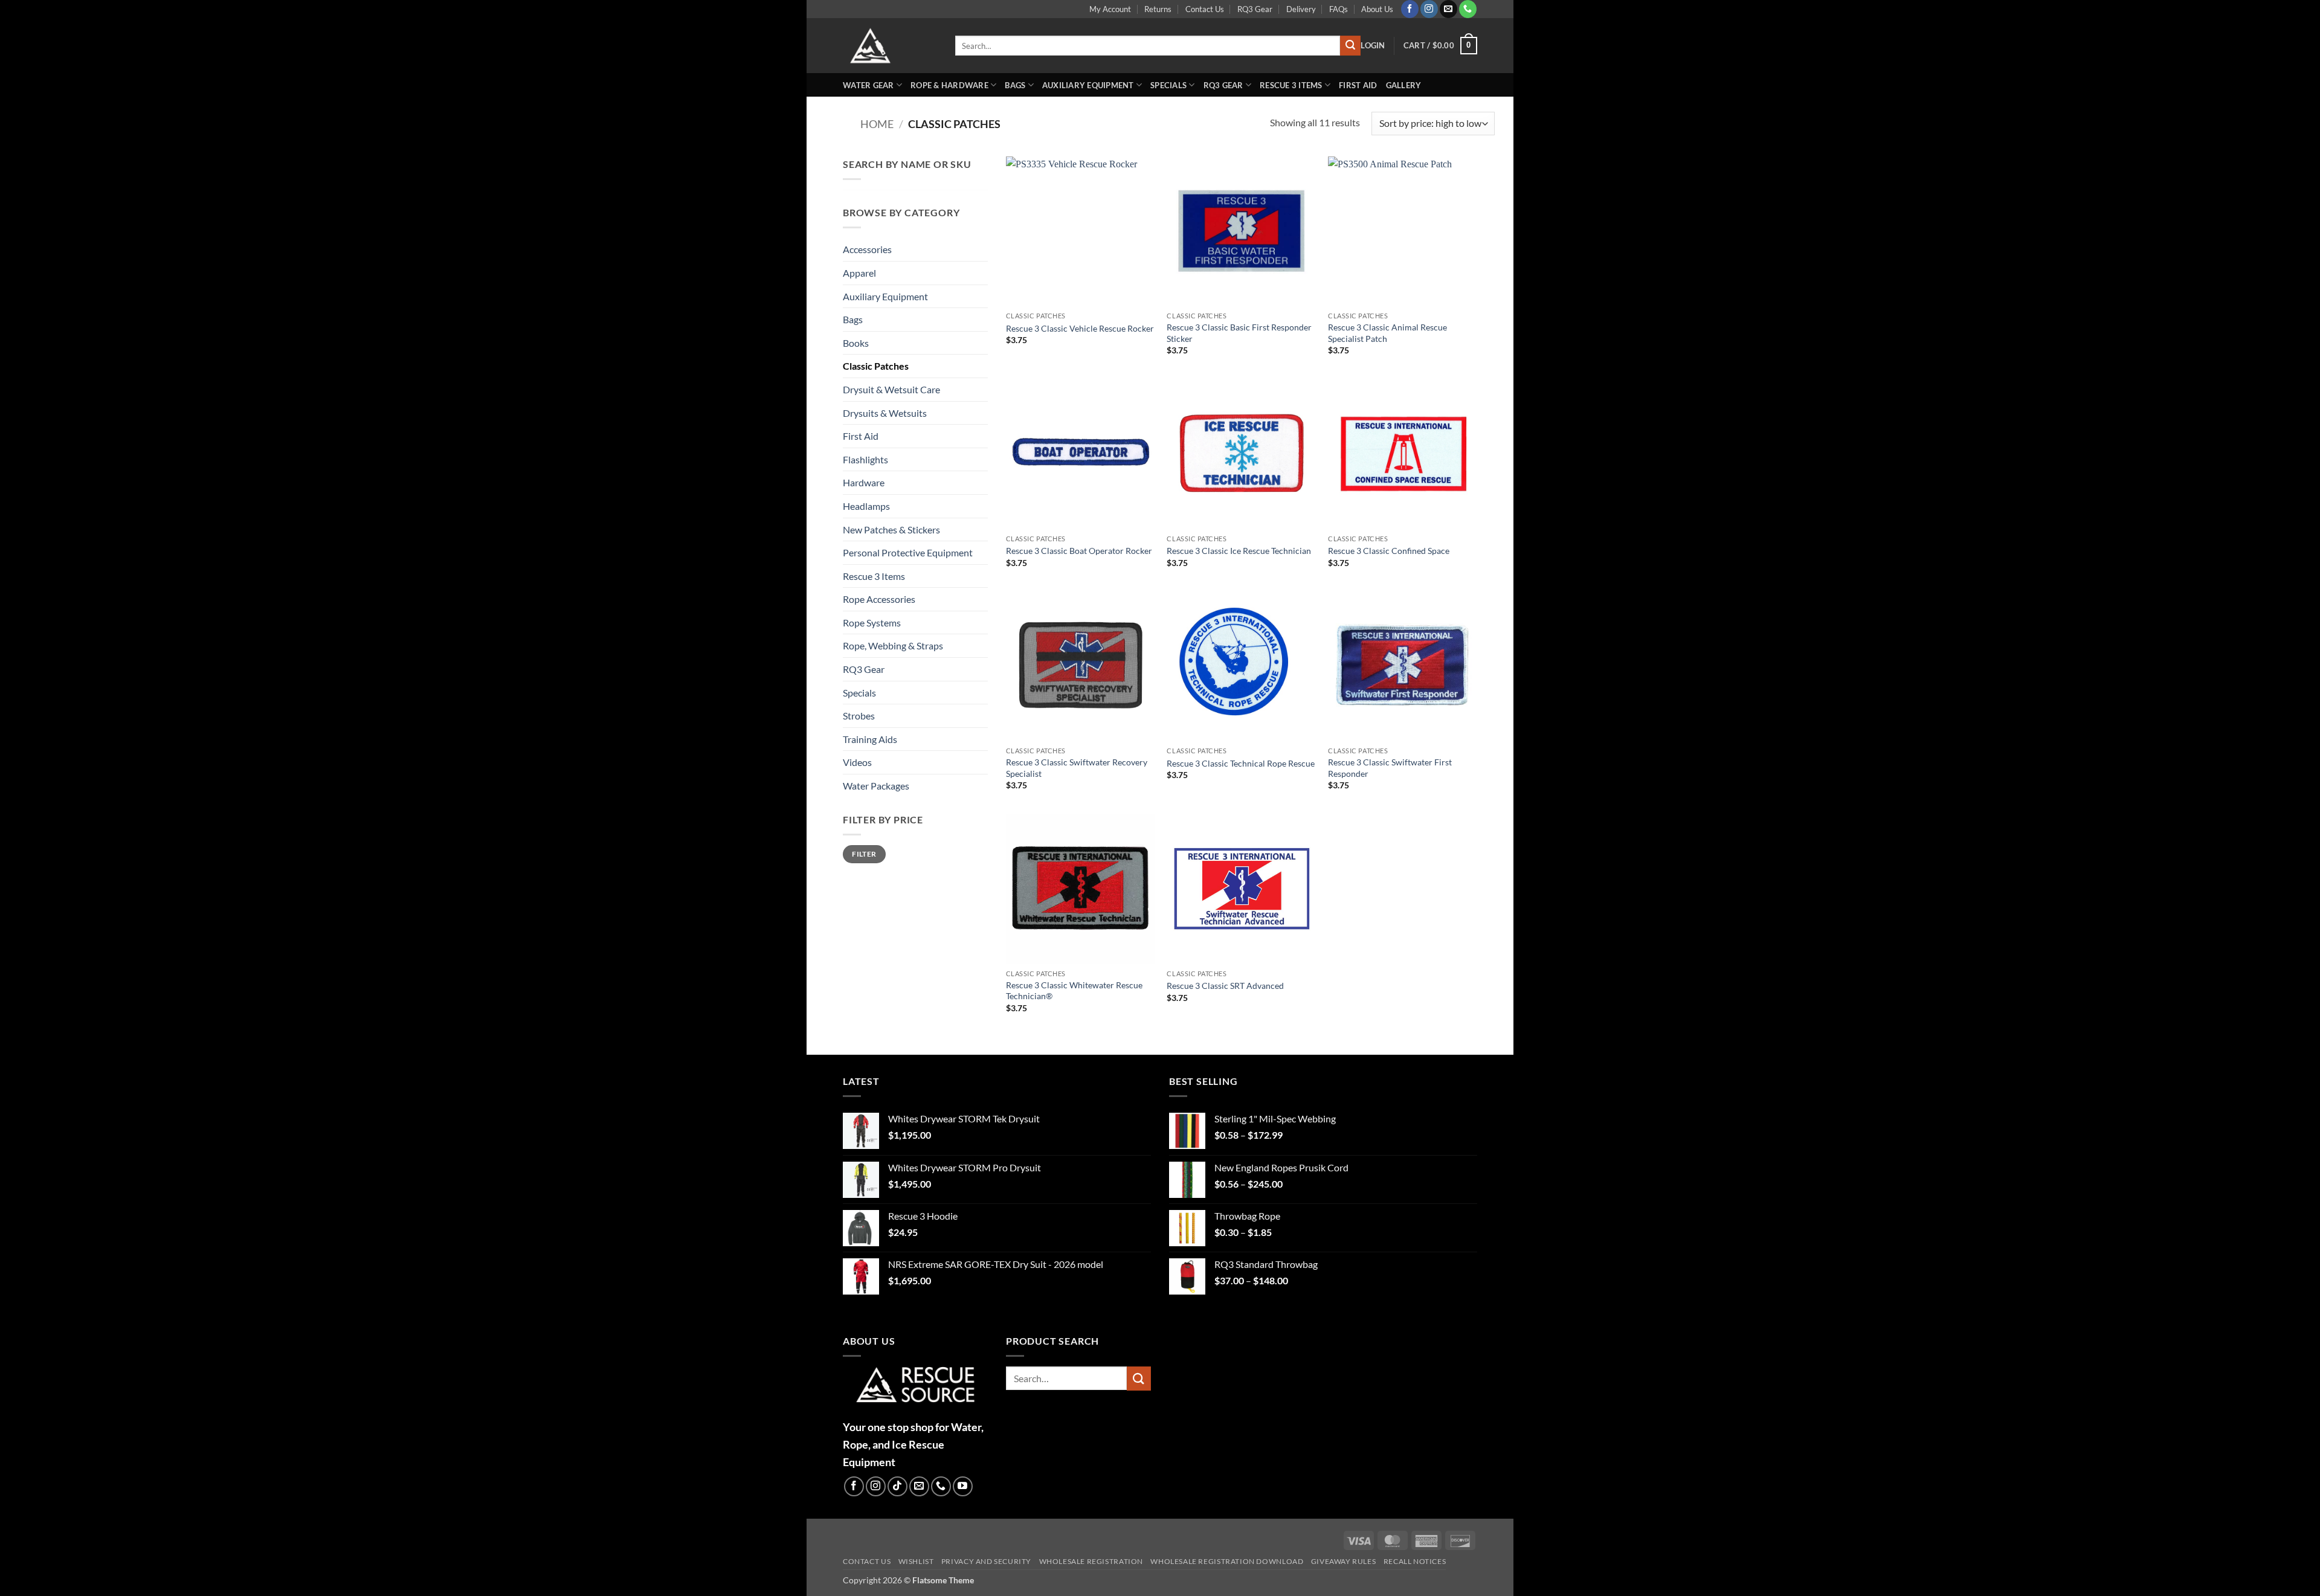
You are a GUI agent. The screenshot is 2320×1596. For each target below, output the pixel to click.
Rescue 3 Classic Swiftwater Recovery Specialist (1077, 768)
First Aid (1358, 85)
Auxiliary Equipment (1088, 85)
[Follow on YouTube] (963, 1486)
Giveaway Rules (1344, 1561)
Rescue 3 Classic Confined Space (1389, 551)
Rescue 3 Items (1291, 85)
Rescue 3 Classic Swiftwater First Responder (1390, 768)
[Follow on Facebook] (1410, 9)
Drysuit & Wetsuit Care (891, 389)
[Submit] (1350, 46)
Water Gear (868, 85)
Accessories (867, 249)
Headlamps (866, 506)
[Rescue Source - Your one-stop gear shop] (890, 46)
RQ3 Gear (1255, 9)
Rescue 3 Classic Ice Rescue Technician (1239, 551)
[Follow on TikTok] (897, 1486)
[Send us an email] (1448, 9)
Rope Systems (872, 623)
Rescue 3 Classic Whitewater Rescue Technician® (1074, 991)
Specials (1168, 85)
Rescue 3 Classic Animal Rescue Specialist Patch (1387, 333)
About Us (1377, 9)
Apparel (859, 273)
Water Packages (876, 786)
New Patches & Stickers (891, 529)
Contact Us (1205, 9)
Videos (857, 762)
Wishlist (916, 1561)
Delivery (1301, 9)
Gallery (1404, 85)
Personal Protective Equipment (908, 552)
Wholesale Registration (1091, 1561)
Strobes (859, 716)
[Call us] (1468, 9)
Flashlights (865, 459)
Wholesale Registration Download (1227, 1561)
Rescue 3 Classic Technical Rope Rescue (1241, 763)
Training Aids (870, 739)
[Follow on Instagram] (1429, 9)
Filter (864, 854)
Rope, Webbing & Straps (893, 645)
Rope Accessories (879, 599)
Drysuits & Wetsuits (885, 413)
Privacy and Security (986, 1561)
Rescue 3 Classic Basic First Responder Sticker (1239, 333)
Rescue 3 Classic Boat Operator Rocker (1079, 551)
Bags (1015, 85)
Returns (1158, 9)
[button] (1373, 45)
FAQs (1339, 9)
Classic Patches (876, 366)
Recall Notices (1415, 1561)
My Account (1110, 9)
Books (856, 343)
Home (877, 124)
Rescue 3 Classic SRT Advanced (1225, 986)
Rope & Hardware (949, 85)
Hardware (864, 482)
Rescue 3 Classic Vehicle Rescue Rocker (1080, 328)
